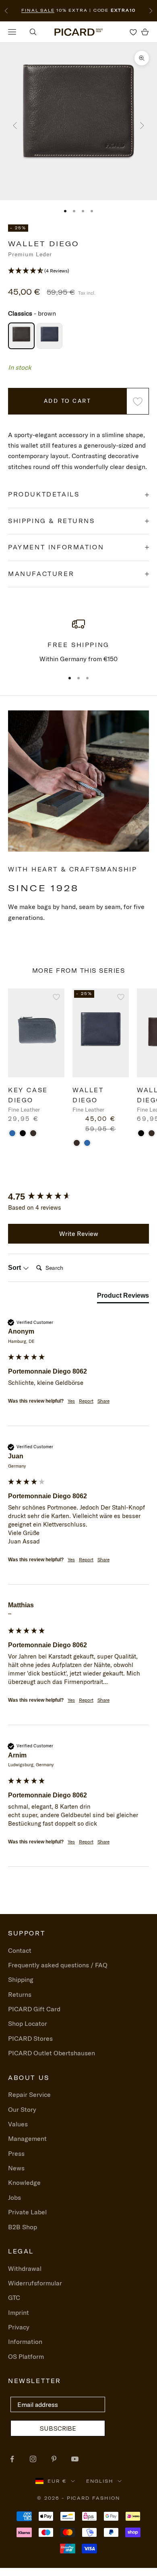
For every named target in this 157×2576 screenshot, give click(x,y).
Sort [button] (15, 1268)
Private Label (27, 2212)
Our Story (22, 2109)
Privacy (19, 2327)
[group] (78, 1197)
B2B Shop (23, 2227)
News (16, 2168)
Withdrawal (25, 2268)
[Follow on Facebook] (12, 2459)
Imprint (19, 2312)
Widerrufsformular (35, 2283)
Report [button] (86, 1401)
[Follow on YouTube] (75, 2459)
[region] (78, 641)
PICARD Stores (30, 2038)
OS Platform (26, 2356)
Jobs (14, 2197)
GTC (14, 2297)
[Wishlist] (133, 32)
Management (27, 2138)
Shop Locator (28, 2023)
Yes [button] (71, 1401)
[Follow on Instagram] (33, 2459)
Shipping (21, 1979)
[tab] (123, 1297)
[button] (78, 271)
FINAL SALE (38, 10)
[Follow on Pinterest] (54, 2459)
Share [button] (103, 1401)
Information (25, 2341)
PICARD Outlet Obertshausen (52, 2053)
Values (18, 2124)
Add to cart (68, 401)
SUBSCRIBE (58, 2428)
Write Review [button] (79, 1234)
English (100, 2481)
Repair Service (29, 2094)
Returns (20, 1994)
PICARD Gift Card (34, 2009)
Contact (20, 1950)
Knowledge (24, 2182)
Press (16, 2153)
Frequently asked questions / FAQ (58, 1965)
